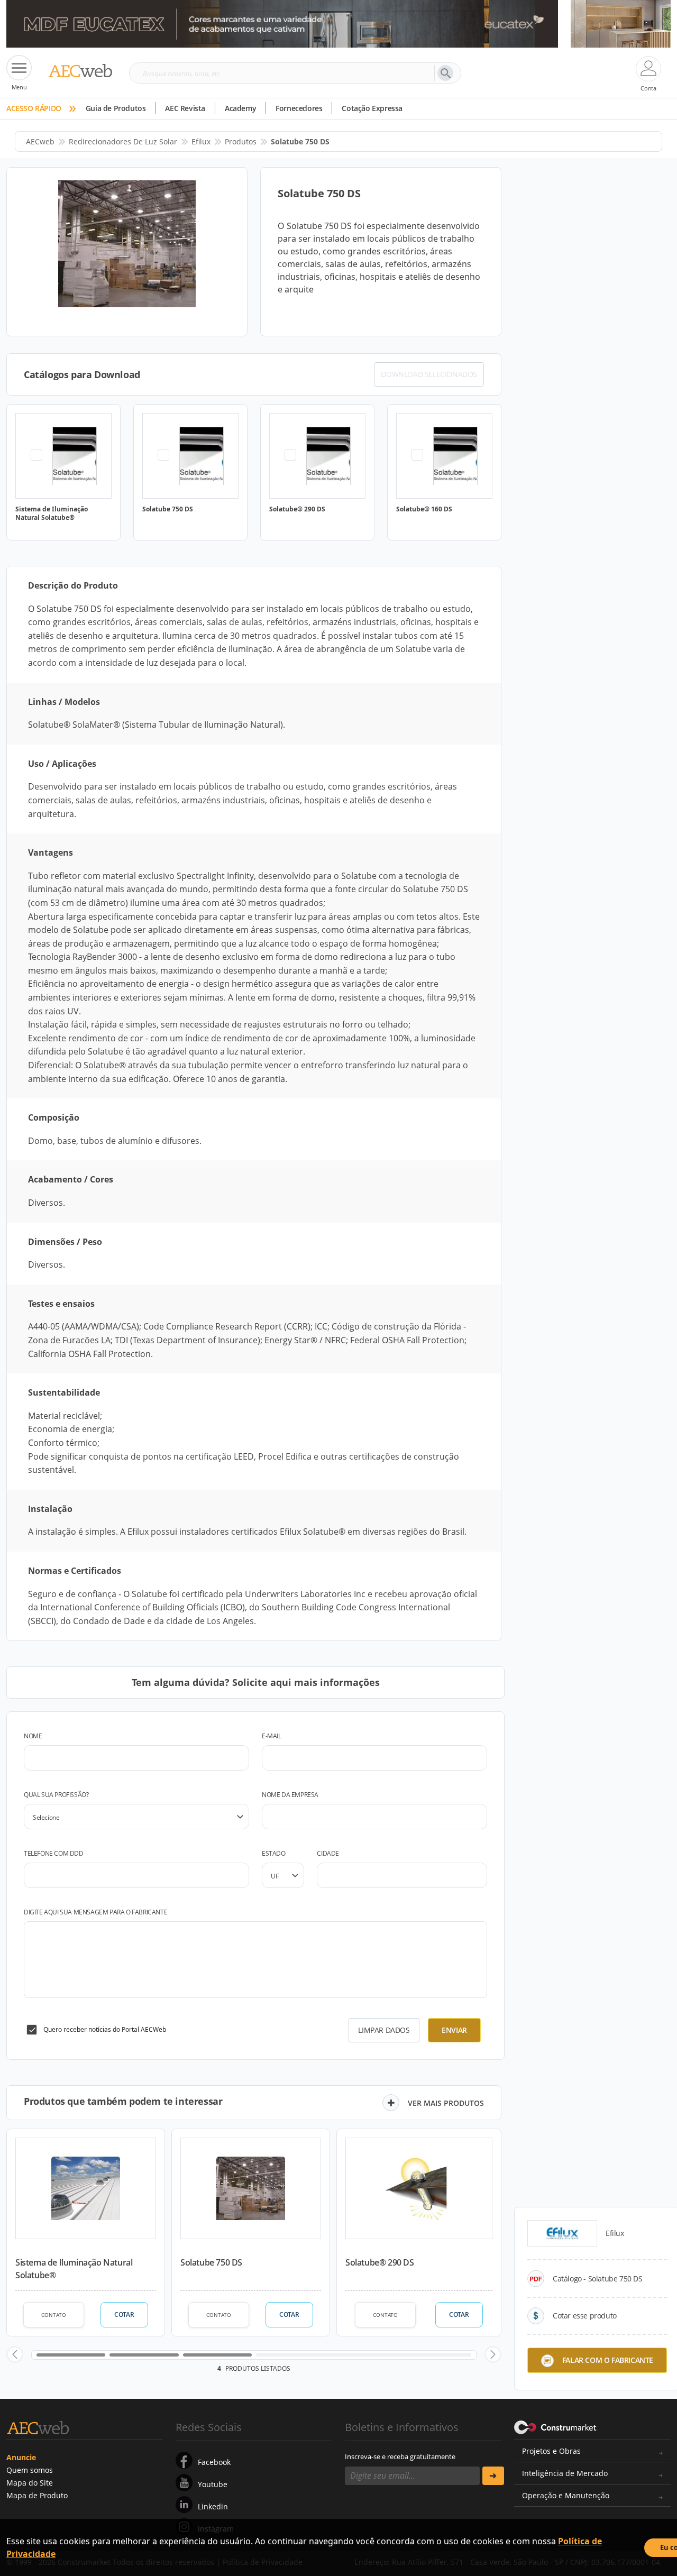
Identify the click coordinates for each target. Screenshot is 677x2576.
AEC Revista (185, 108)
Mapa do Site (30, 2483)
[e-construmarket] (556, 2426)
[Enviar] (493, 2476)
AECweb (40, 141)
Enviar (454, 2030)
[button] (15, 2354)
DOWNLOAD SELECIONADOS (429, 374)
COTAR (124, 2314)
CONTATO (54, 2315)
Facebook (214, 2462)
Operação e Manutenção (566, 2495)
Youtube (213, 2484)
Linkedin (213, 2506)
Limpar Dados (384, 2030)
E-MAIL (272, 1736)
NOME (33, 1736)
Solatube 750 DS (211, 2262)
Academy (240, 108)
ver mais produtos (446, 2103)
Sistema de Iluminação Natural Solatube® (74, 2269)
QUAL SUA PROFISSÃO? (56, 1795)
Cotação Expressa (372, 108)
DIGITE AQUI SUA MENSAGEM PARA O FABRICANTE (95, 1912)
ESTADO (274, 1853)
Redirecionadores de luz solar (123, 141)
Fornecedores (299, 108)
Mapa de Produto (37, 2495)
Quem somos (30, 2470)
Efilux (201, 141)
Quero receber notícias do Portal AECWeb (105, 2029)
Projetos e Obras (551, 2451)
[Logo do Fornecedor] (562, 2233)
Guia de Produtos (116, 108)
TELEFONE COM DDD (54, 1853)
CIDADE (328, 1853)
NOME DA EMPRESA (290, 1795)
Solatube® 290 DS (380, 2262)
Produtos (241, 141)
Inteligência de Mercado (565, 2473)
